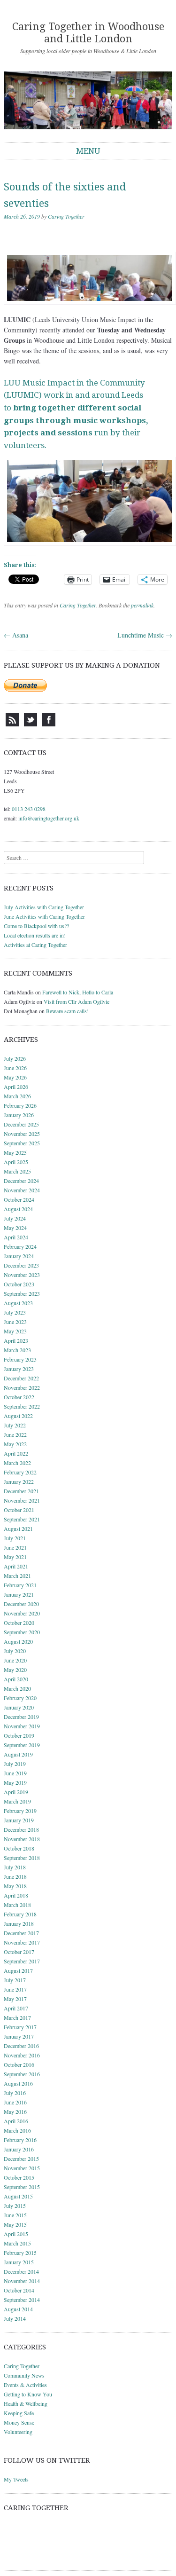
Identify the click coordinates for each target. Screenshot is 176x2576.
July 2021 (15, 1538)
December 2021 (21, 1491)
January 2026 (19, 1115)
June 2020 (15, 1660)
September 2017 (22, 1961)
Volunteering (18, 2432)
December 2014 (21, 2271)
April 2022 (16, 1453)
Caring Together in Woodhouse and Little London (88, 33)
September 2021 (22, 1519)
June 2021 (15, 1547)
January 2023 (19, 1369)
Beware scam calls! (67, 1011)
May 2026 (15, 1077)
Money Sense (19, 2422)
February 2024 (20, 1246)
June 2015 (15, 2215)
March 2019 (17, 1801)
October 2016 (19, 2064)
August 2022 (18, 1416)
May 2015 (15, 2224)
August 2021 (18, 1528)
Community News (24, 2375)
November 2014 (22, 2281)
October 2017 (19, 1952)
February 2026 (20, 1105)
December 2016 (21, 2046)
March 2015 (17, 2243)
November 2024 (22, 1190)
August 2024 (18, 1209)
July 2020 (15, 1651)
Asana (16, 635)
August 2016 (18, 2083)
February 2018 (20, 1914)
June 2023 (15, 1322)
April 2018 (16, 1895)
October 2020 (19, 1623)
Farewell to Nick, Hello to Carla (78, 992)
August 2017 (18, 1970)
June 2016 (15, 2102)
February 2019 (20, 1811)
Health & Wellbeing (26, 2403)
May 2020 (15, 1670)
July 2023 (15, 1312)
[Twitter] (31, 724)
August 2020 (18, 1641)
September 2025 (22, 1143)
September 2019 (22, 1745)
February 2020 (20, 1698)
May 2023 (15, 1331)
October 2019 (19, 1735)
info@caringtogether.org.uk (49, 818)
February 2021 (20, 1585)
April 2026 (16, 1087)
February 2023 (20, 1359)
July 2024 (15, 1218)
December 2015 (21, 2158)
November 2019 (22, 1726)
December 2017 (21, 1933)
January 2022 (19, 1481)
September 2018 (22, 1858)
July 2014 (15, 2318)
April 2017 (16, 2008)
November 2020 (22, 1613)
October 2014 (19, 2290)
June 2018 (15, 1876)
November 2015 (22, 2168)
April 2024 (16, 1237)
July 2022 (15, 1425)
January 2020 (19, 1707)
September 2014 (22, 2300)
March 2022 (17, 1463)
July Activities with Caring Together (44, 907)
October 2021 (19, 1510)
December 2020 (21, 1604)
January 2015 (19, 2262)
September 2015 (22, 2187)
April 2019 (16, 1792)
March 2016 (17, 2130)
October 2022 (19, 1397)
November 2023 (22, 1275)
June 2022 (15, 1434)
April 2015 (16, 2234)
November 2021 (22, 1500)
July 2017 (15, 1980)
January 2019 (19, 1820)
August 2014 (18, 2309)
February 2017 (20, 2027)
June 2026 (15, 1068)
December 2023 (21, 1265)
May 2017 (15, 1999)
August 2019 (18, 1754)
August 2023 (18, 1303)
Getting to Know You (28, 2394)
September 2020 (22, 1632)
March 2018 (17, 1905)
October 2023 (19, 1284)
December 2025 (21, 1124)
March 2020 (17, 1688)
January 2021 (19, 1594)
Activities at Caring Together (35, 945)
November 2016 (22, 2055)
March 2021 (17, 1576)
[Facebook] (49, 724)
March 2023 (17, 1350)
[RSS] (12, 724)
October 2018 (19, 1848)
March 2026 (17, 1096)
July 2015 (15, 2206)
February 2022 (20, 1472)
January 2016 (19, 2149)
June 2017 (15, 1989)
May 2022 (15, 1444)
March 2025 (17, 1171)
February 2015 (20, 2253)
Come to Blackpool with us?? (36, 926)
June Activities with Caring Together (44, 916)
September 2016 (22, 2074)
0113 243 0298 (29, 809)
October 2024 (19, 1199)
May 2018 (15, 1886)
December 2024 (21, 1181)
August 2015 (18, 2196)
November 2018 (22, 1839)
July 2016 (15, 2093)
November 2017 (22, 1942)
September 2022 (22, 1406)
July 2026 (15, 1058)
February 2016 (20, 2140)
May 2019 (15, 1782)
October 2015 (19, 2177)
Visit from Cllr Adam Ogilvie (77, 1001)
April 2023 (16, 1340)
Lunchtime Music (145, 635)
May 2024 (15, 1228)
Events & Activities (25, 2385)
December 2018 (21, 1829)
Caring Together (66, 216)
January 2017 (19, 2036)
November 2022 (22, 1387)
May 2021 (15, 1557)
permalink (142, 605)
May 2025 (15, 1152)
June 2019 (15, 1773)
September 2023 (22, 1293)
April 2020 (16, 1679)
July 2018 (15, 1867)
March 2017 (17, 2017)
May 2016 (15, 2111)
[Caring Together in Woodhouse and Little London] (88, 101)
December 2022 (21, 1378)
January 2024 (19, 1256)
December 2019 (21, 1717)
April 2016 (16, 2121)
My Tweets (16, 2479)
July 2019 (15, 1764)
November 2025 (22, 1134)
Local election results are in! (35, 935)
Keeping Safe (19, 2413)
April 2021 (16, 1566)
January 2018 (19, 1923)
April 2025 (16, 1162)
